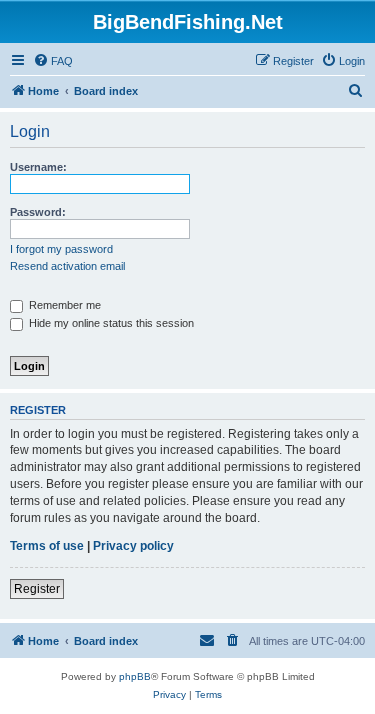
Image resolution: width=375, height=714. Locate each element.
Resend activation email (67, 266)
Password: (38, 212)
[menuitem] (53, 61)
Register (37, 589)
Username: (38, 167)
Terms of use (47, 546)
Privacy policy (133, 546)
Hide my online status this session (110, 323)
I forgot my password (61, 249)
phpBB (135, 676)
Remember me (63, 305)
